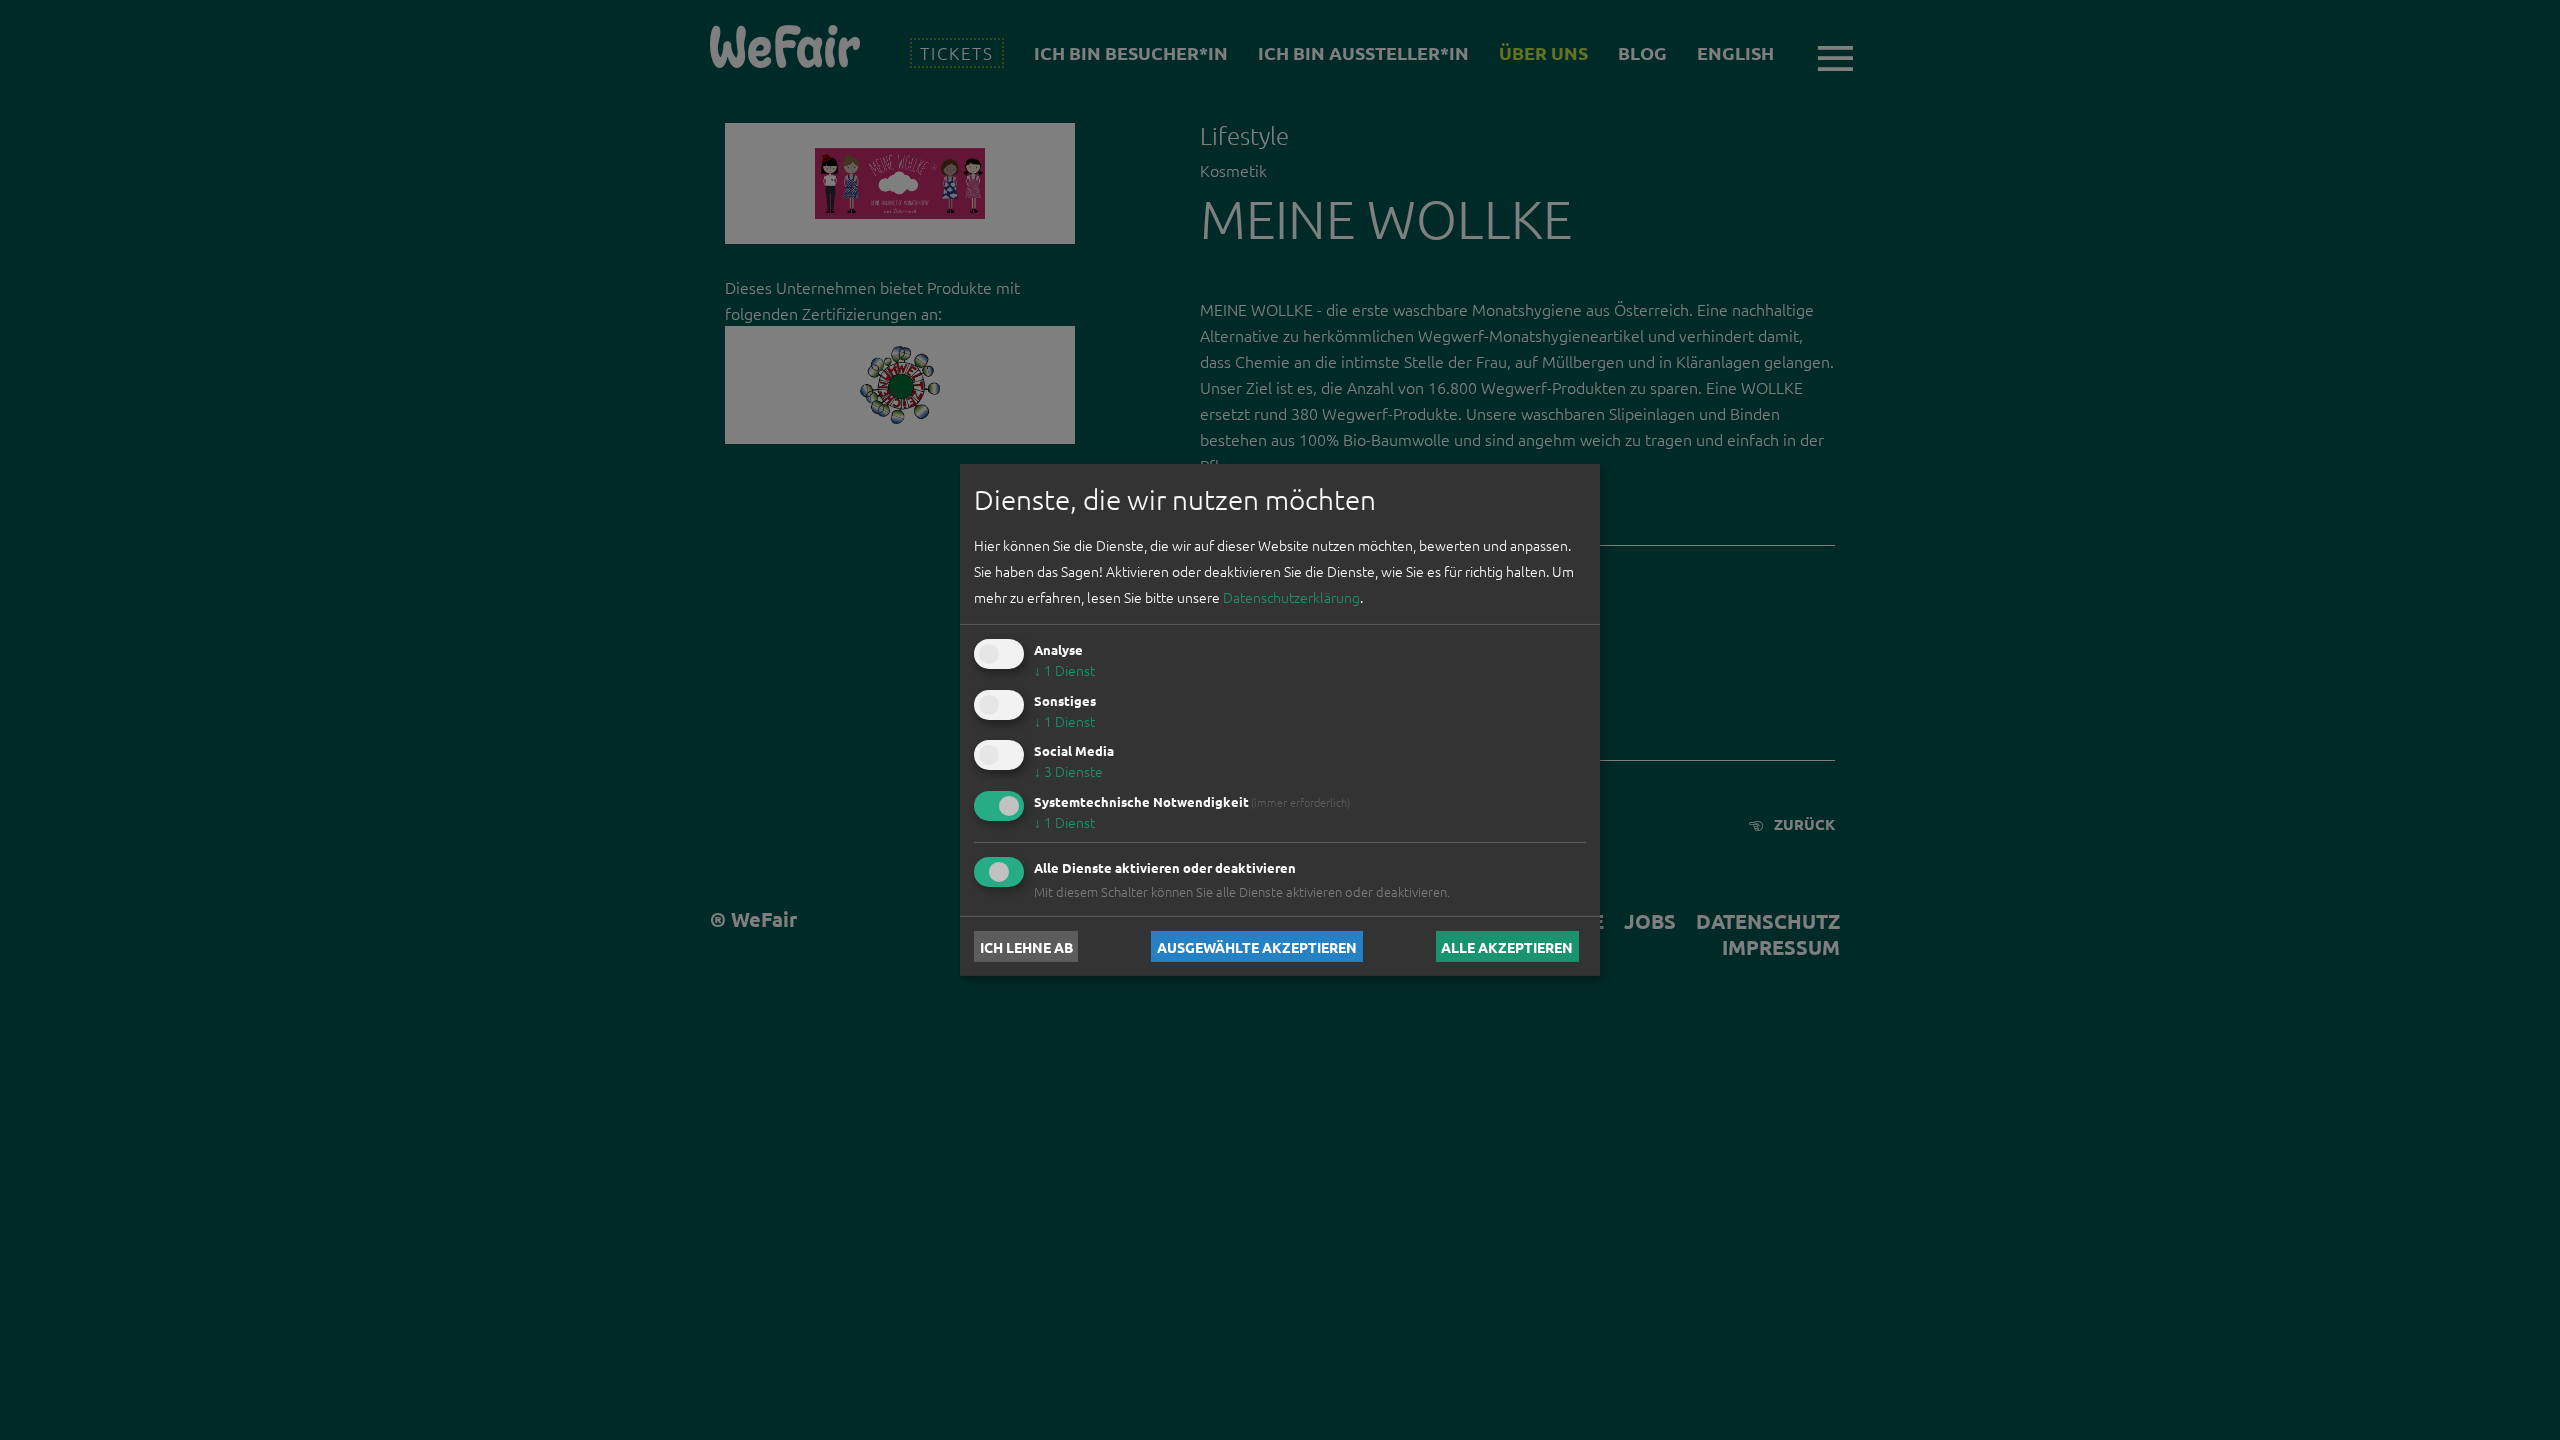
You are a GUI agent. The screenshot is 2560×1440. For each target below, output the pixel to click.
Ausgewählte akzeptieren (1257, 946)
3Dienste (1068, 771)
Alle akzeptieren (1507, 946)
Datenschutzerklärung (1291, 597)
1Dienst (1064, 670)
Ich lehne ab (1026, 946)
